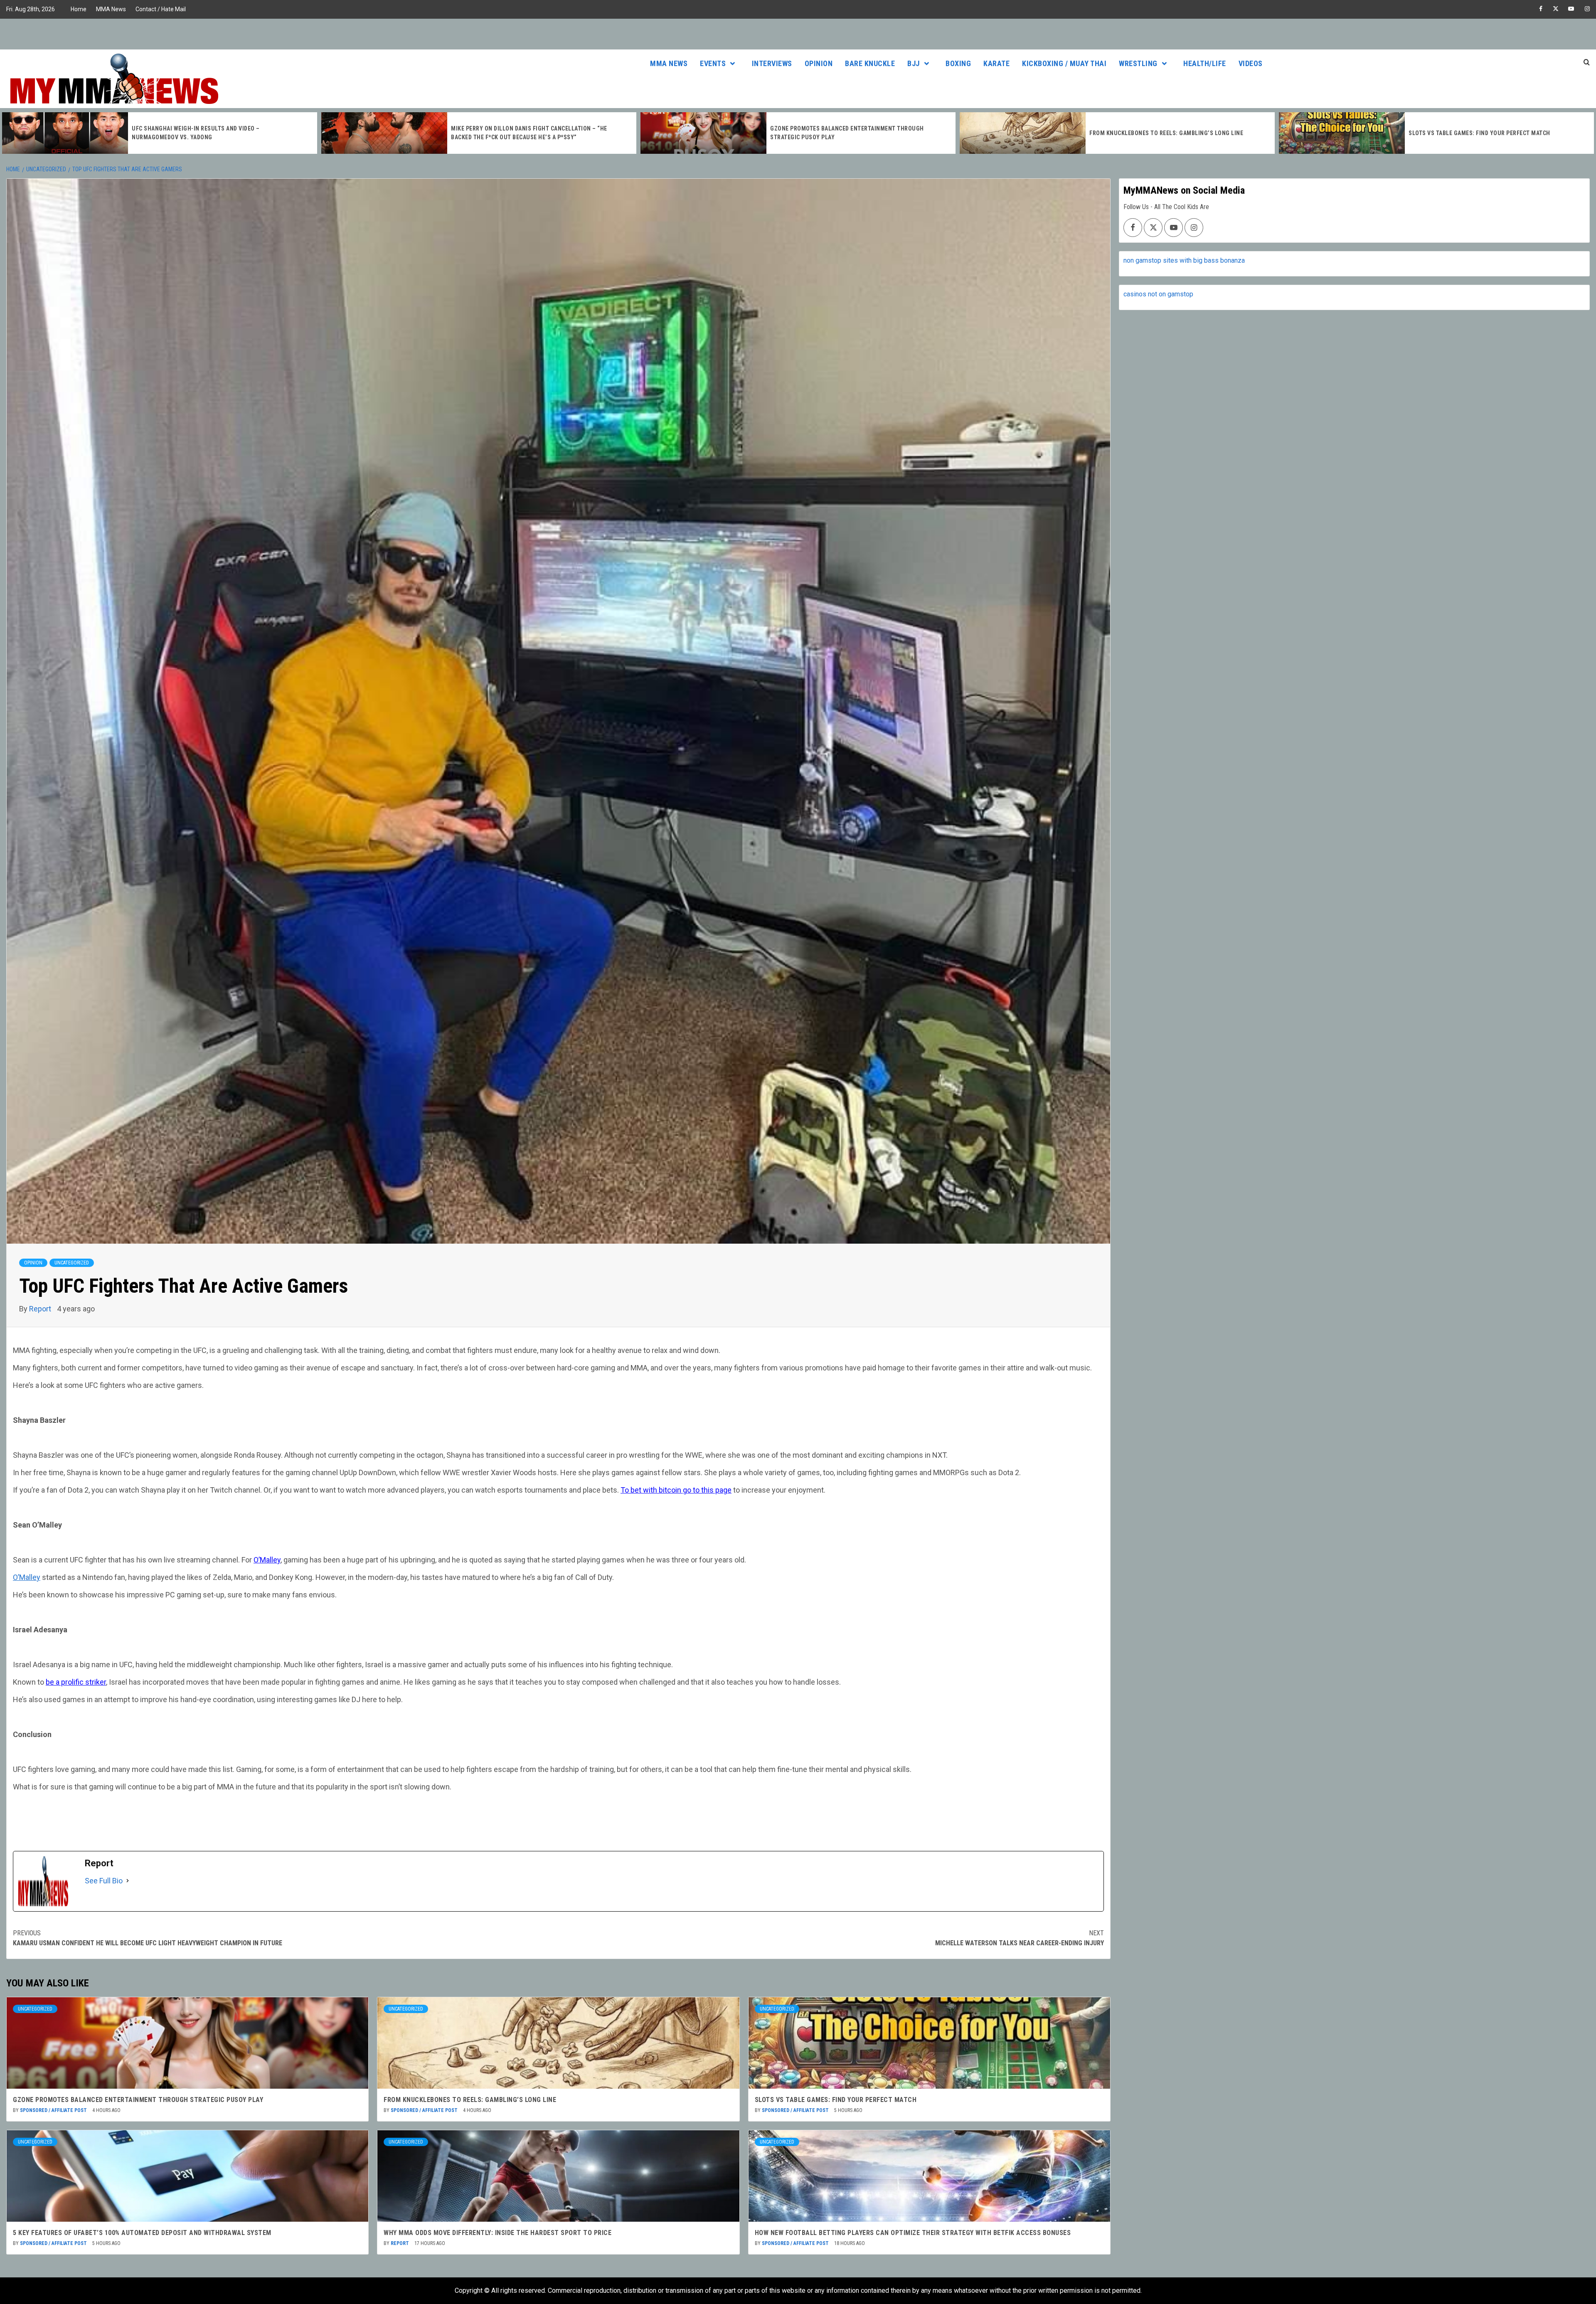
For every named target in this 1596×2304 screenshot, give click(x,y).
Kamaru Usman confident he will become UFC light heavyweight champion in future (148, 1938)
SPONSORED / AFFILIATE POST (54, 2110)
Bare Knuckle (870, 63)
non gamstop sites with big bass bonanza (1184, 260)
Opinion (819, 63)
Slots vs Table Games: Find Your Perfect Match (1160, 133)
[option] (160, 133)
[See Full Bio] (128, 1881)
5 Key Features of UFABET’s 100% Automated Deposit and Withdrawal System (142, 2233)
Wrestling (1138, 63)
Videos (1251, 63)
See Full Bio (104, 1881)
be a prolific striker (76, 1682)
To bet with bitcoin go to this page (676, 1490)
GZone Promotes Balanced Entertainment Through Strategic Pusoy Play (138, 2100)
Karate (996, 63)
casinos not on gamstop (1158, 294)
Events (713, 63)
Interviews (772, 63)
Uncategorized (72, 1263)
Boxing (958, 63)
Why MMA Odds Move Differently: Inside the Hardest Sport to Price (498, 2233)
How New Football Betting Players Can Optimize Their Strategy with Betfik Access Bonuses (913, 2233)
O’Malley (267, 1560)
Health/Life (1205, 63)
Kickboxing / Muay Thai (1064, 63)
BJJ (914, 63)
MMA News (111, 9)
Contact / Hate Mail (161, 9)
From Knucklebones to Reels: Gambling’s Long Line (847, 133)
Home (79, 9)
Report (41, 1309)
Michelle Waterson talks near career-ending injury (1020, 1938)
